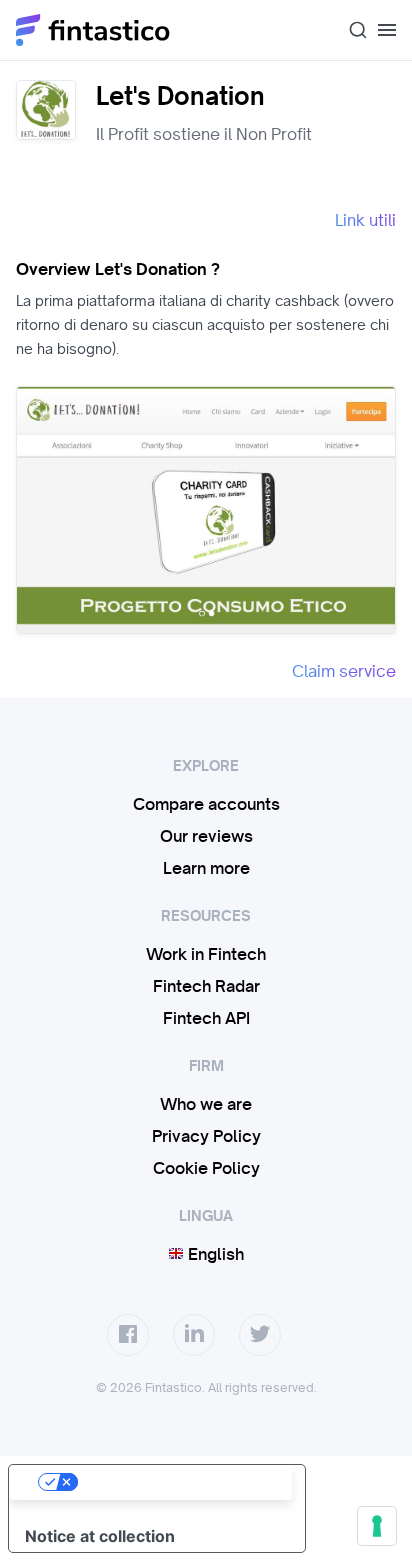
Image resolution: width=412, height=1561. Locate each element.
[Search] (350, 30)
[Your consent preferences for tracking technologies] (377, 1526)
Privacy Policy (206, 1136)
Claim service (344, 671)
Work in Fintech (206, 954)
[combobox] (350, 30)
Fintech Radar (206, 986)
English (214, 1254)
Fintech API (206, 1018)
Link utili (365, 220)
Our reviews (206, 836)
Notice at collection (100, 1536)
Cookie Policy (206, 1168)
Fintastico (93, 30)
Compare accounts (206, 804)
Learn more (206, 868)
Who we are (206, 1104)
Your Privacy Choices (177, 1482)
